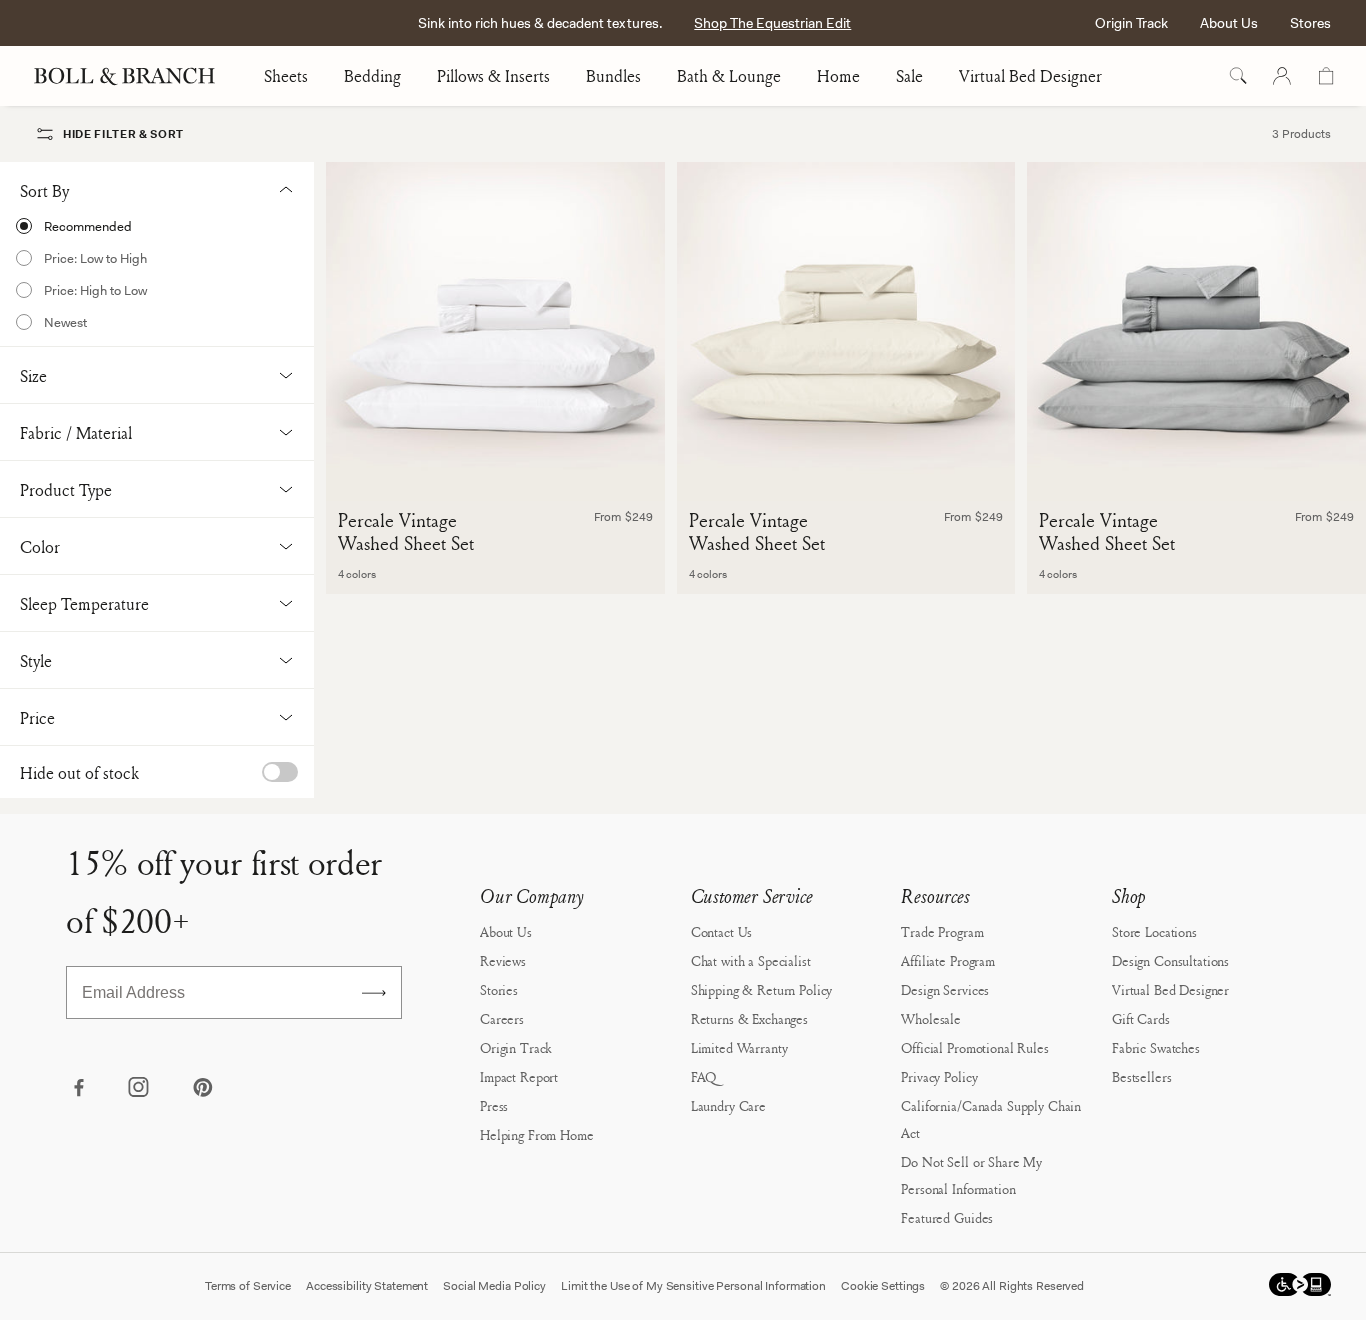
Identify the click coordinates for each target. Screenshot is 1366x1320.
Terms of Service (248, 1286)
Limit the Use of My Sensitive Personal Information (693, 1286)
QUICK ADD (495, 468)
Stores (1310, 23)
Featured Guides (947, 1217)
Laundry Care (728, 1105)
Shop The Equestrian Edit (772, 23)
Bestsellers (1141, 1076)
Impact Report (519, 1076)
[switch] (280, 772)
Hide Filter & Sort (123, 134)
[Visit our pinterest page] (202, 1089)
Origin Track (1131, 23)
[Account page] (1282, 76)
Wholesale (931, 1018)
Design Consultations (1170, 960)
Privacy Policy (939, 1076)
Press (494, 1105)
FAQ (704, 1076)
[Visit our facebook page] (78, 1089)
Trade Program (942, 931)
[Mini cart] (1326, 76)
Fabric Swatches (1156, 1047)
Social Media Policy (494, 1286)
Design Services (945, 989)
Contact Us (722, 931)
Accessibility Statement (367, 1286)
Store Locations (1154, 931)
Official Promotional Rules (974, 1047)
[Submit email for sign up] (374, 993)
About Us (1229, 23)
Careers (502, 1018)
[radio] (157, 226)
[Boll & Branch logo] (135, 76)
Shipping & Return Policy (762, 989)
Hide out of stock (79, 772)
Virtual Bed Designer (1030, 76)
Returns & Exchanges (749, 1018)
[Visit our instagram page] (140, 1089)
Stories (499, 989)
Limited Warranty (739, 1047)
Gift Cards (1141, 1018)
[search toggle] (1238, 76)
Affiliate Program (948, 960)
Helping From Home (537, 1134)
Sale (909, 76)
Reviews (503, 960)
